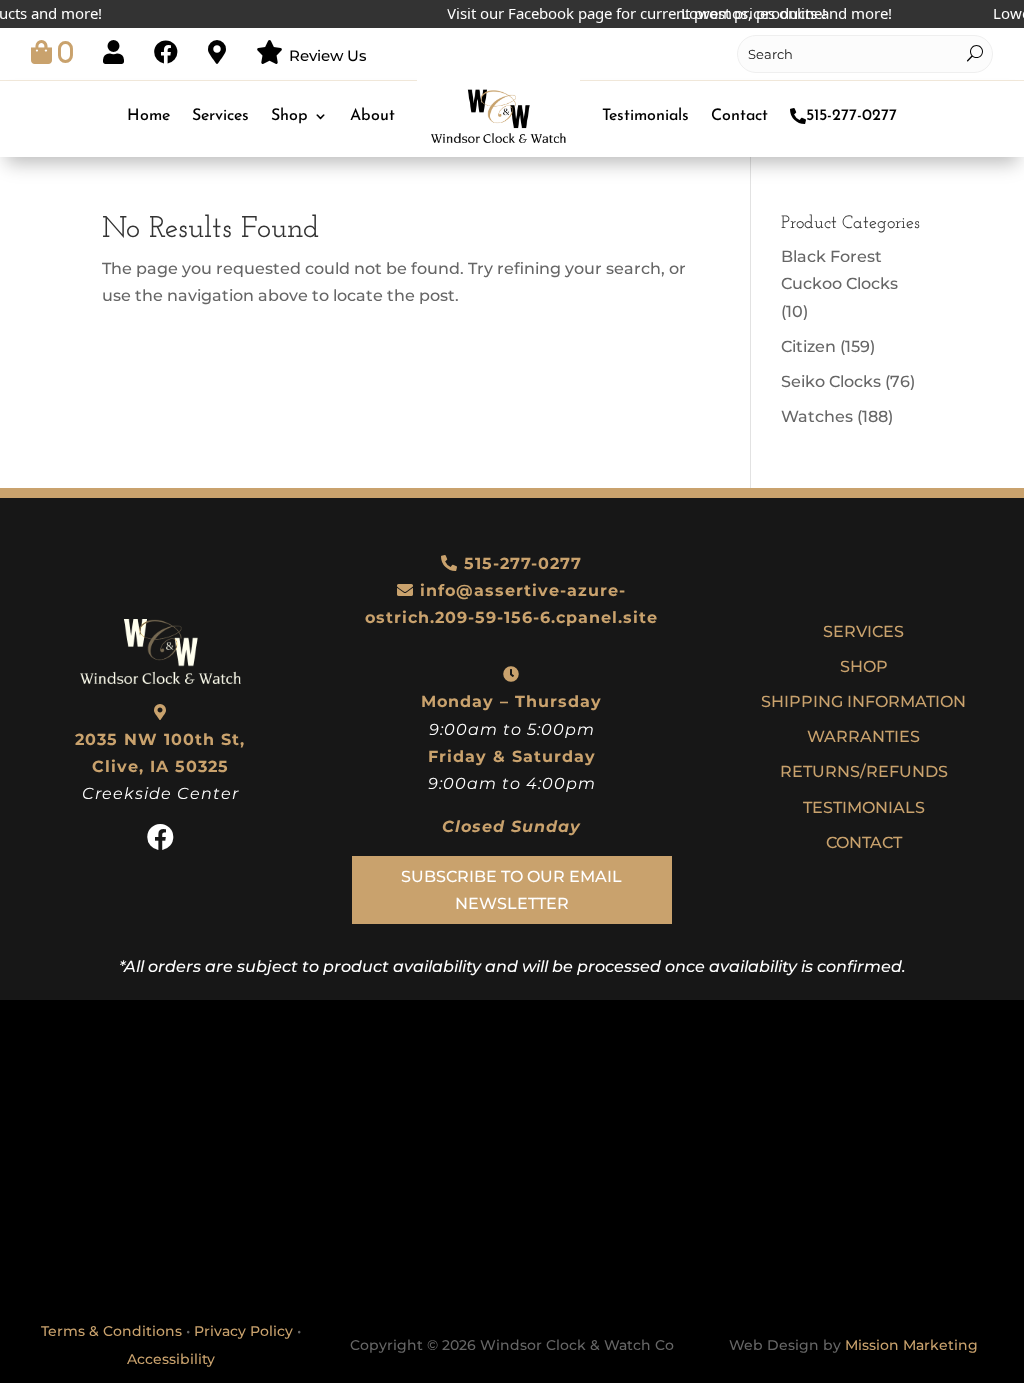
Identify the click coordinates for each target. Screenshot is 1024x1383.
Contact (739, 116)
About (372, 116)
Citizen (808, 346)
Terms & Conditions (111, 1331)
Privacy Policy (243, 1331)
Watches (817, 416)
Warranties (863, 736)
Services (220, 116)
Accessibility (171, 1359)
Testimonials (645, 116)
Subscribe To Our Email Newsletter (511, 890)
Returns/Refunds (864, 771)
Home (148, 116)
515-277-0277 (851, 116)
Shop (289, 116)
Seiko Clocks (831, 381)
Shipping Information (863, 701)
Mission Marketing (911, 1345)
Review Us (328, 55)
